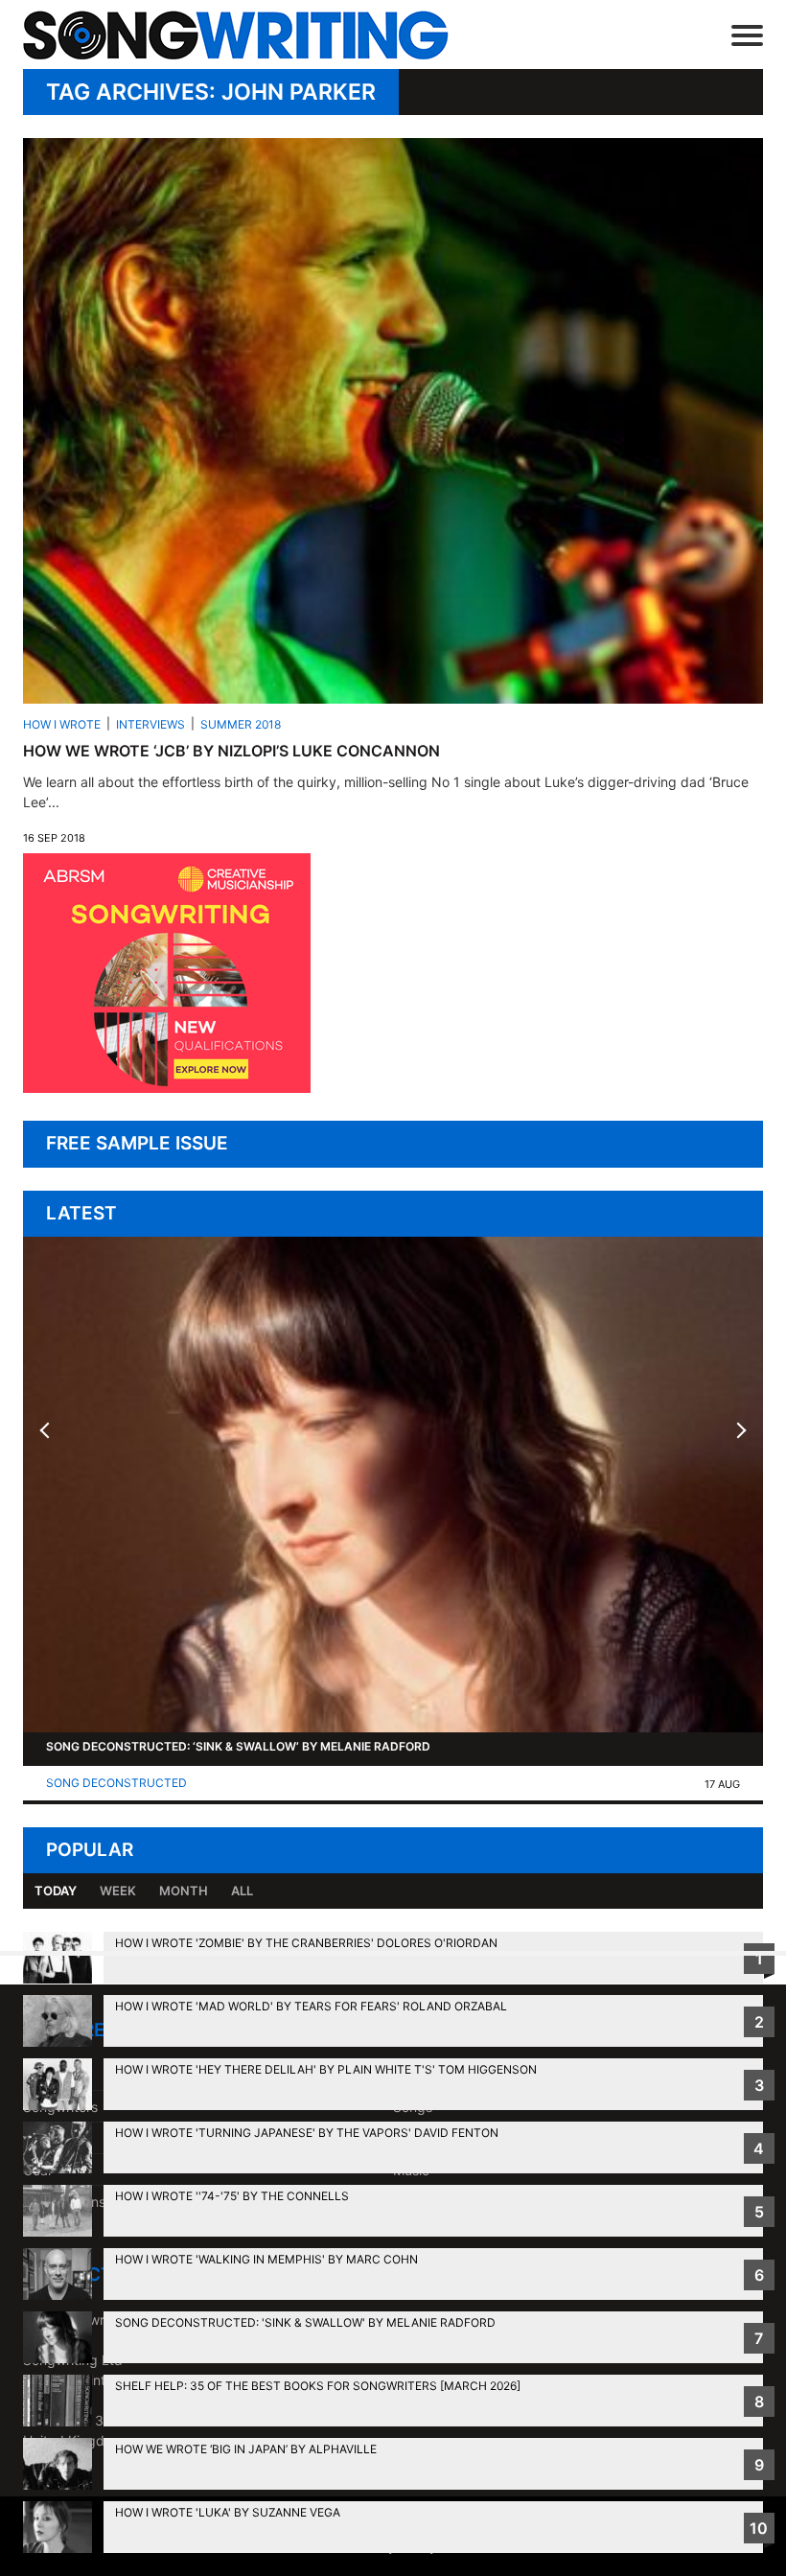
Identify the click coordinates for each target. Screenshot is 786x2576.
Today (56, 1891)
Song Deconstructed (116, 1783)
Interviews (150, 724)
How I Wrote (62, 724)
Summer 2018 (241, 724)
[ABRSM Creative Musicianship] (167, 1088)
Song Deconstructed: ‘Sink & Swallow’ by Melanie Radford (238, 1746)
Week (118, 1891)
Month (184, 1891)
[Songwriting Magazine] (264, 35)
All (242, 1891)
